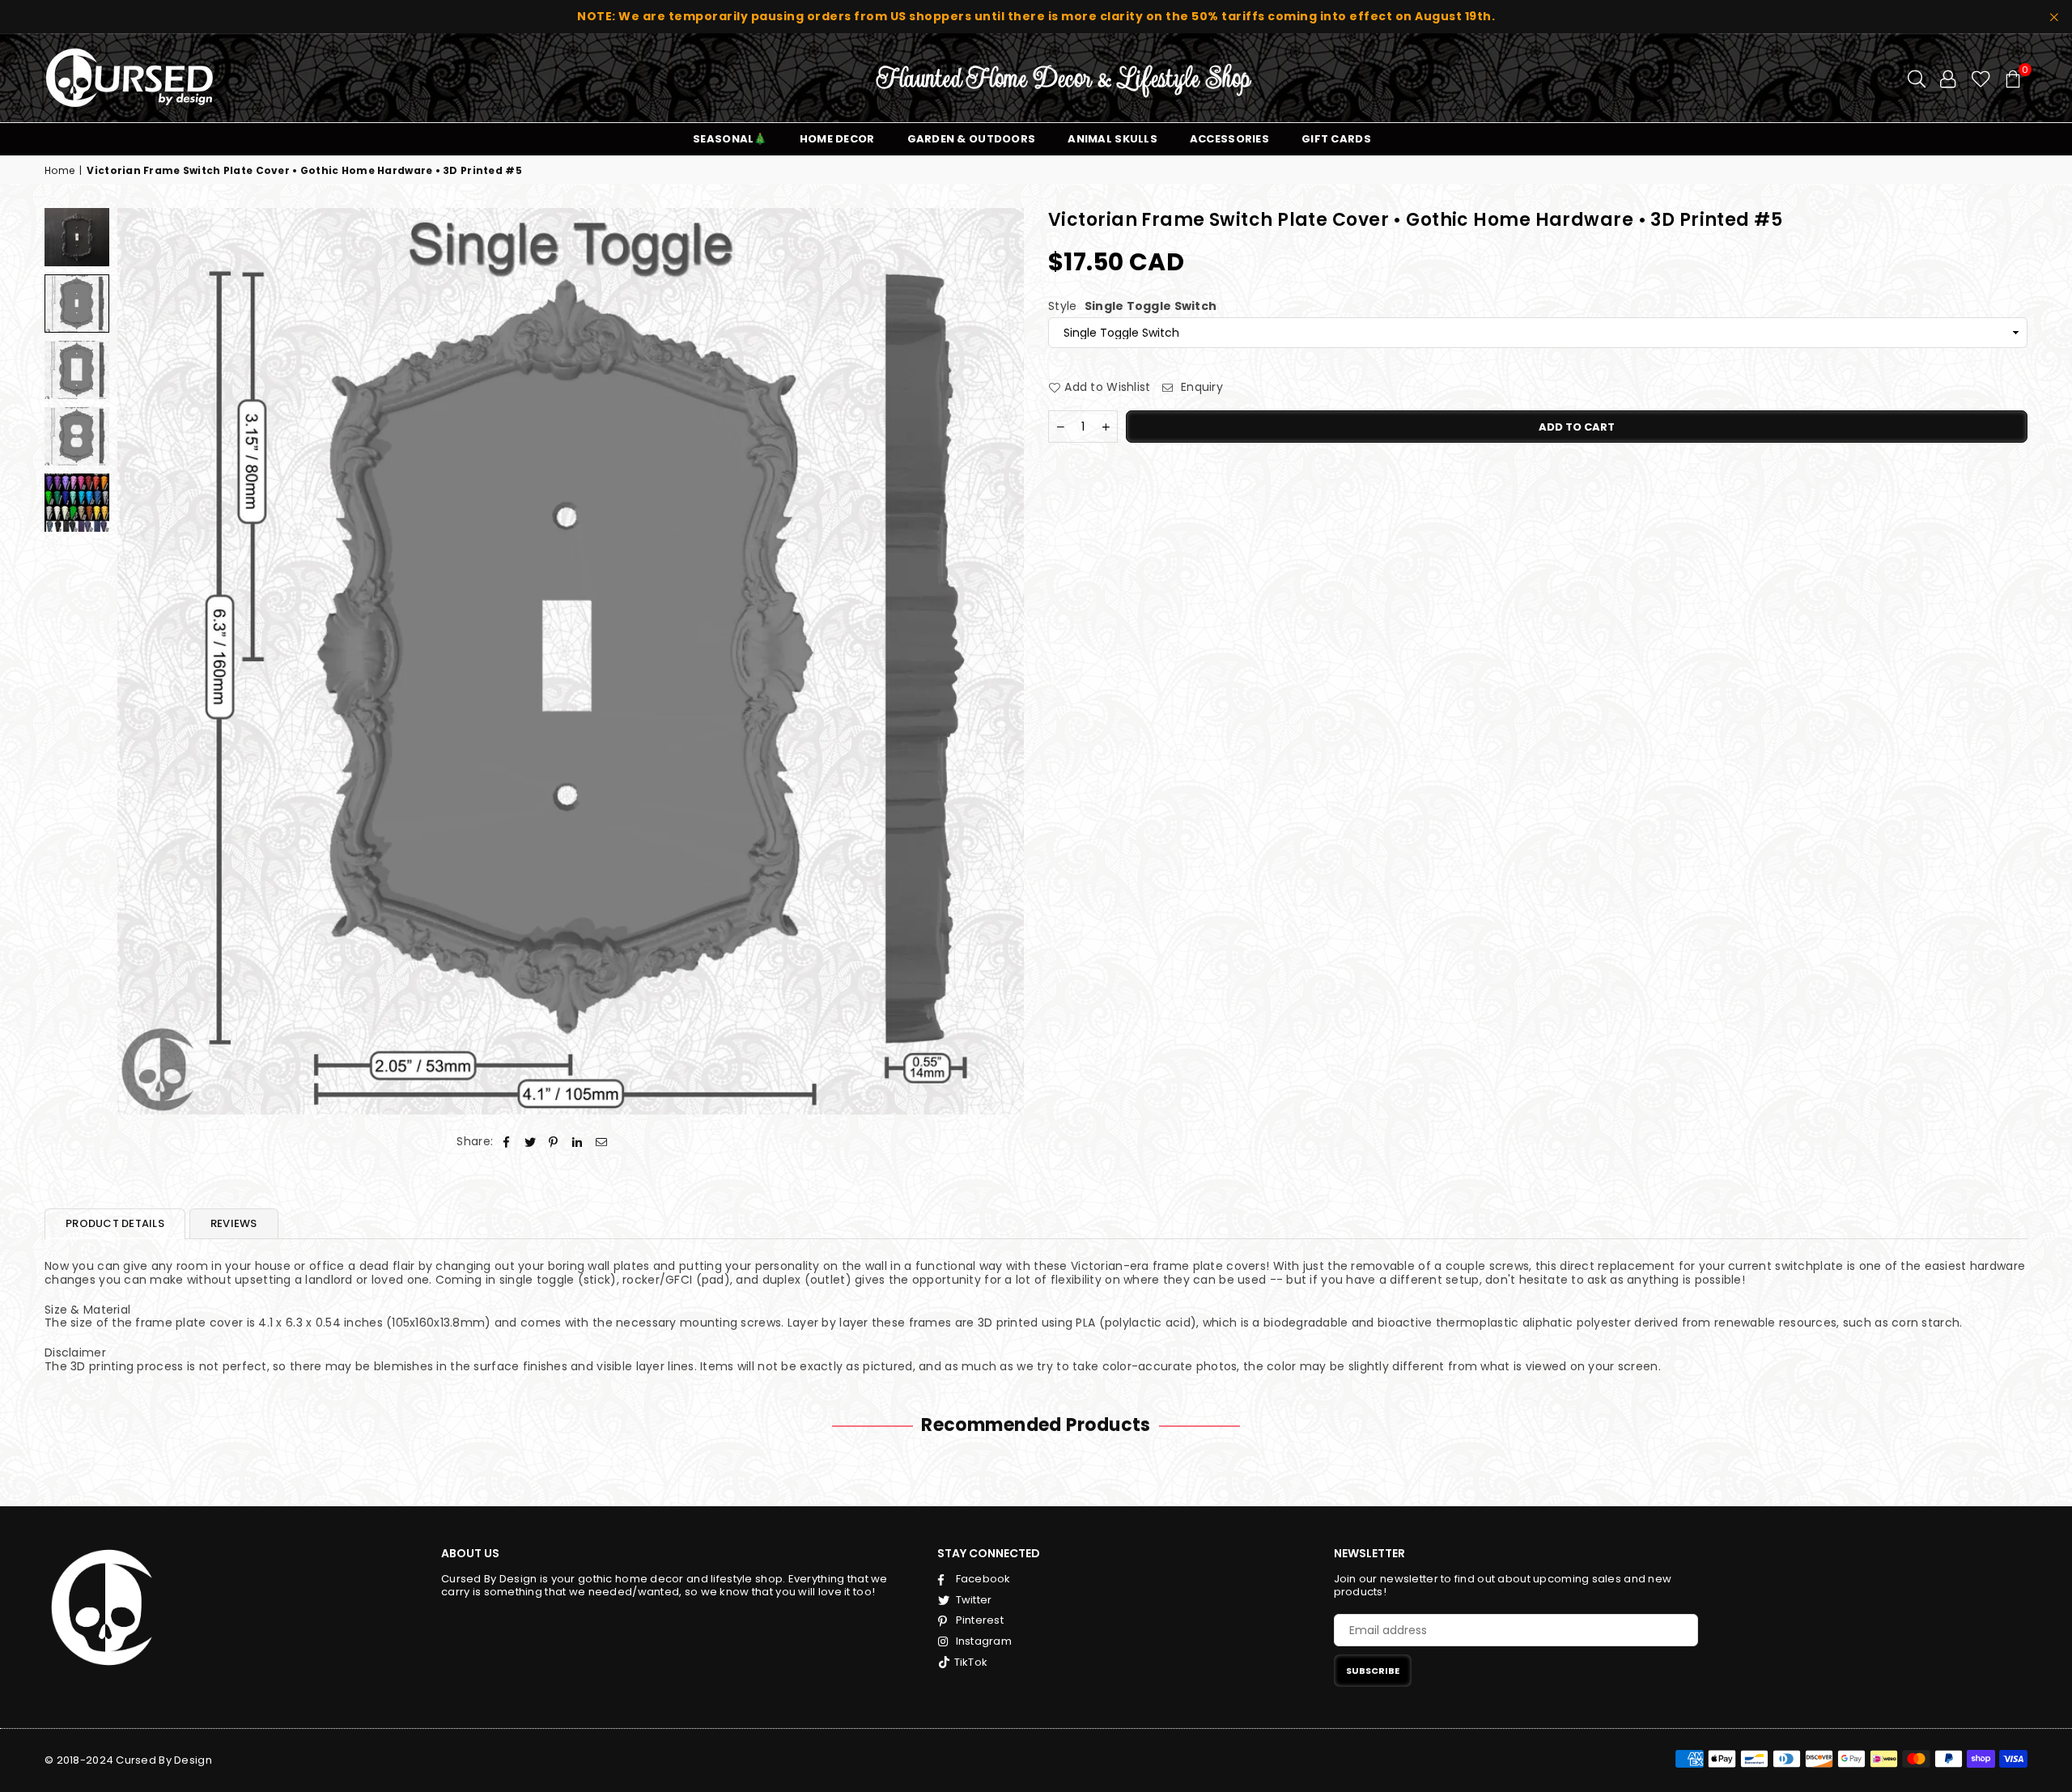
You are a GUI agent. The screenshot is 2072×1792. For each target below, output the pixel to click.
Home (59, 171)
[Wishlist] (1981, 78)
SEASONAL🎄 (730, 139)
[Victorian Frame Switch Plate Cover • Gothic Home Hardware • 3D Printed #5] (77, 237)
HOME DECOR (837, 139)
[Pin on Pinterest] (554, 1142)
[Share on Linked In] (577, 1142)
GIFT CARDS (1336, 139)
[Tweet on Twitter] (531, 1142)
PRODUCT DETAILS (115, 1223)
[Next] (1002, 661)
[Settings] (1948, 78)
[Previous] (140, 661)
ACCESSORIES (1229, 139)
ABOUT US (470, 1553)
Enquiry (1200, 387)
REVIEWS (234, 1223)
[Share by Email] (602, 1142)
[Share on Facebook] (506, 1142)
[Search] (1917, 78)
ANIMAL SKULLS (1112, 139)
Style (1132, 306)
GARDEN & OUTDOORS (972, 139)
